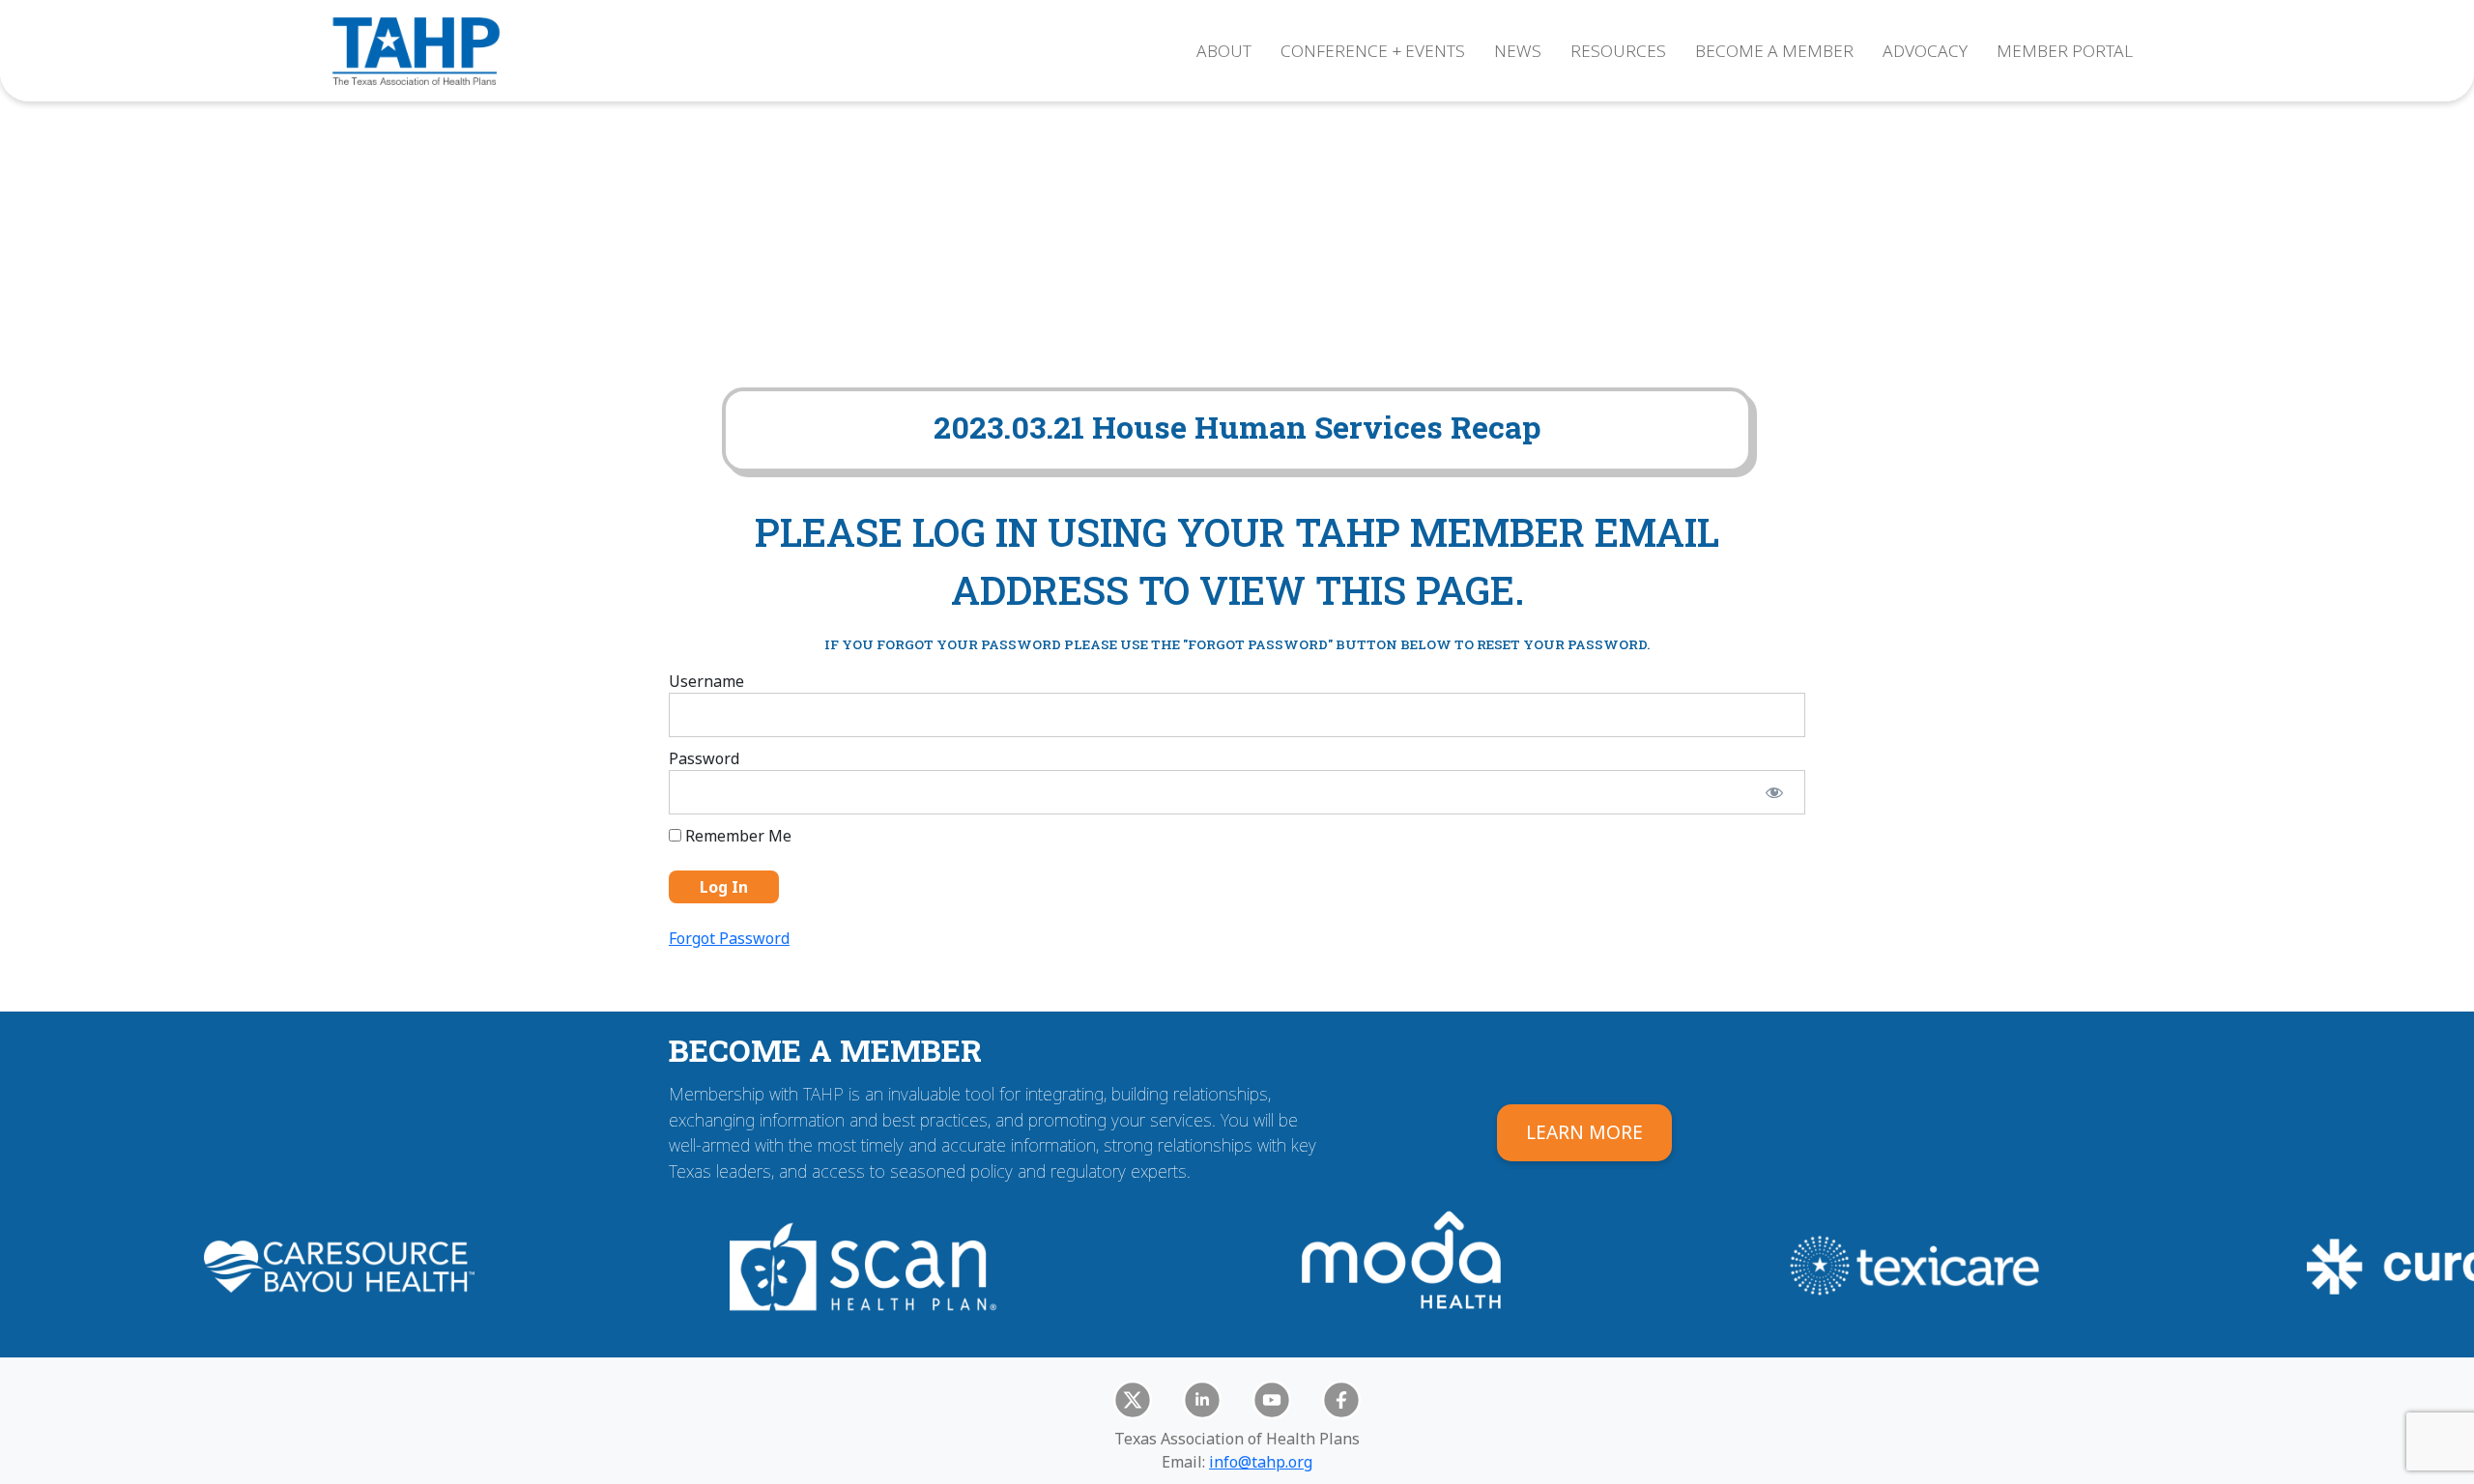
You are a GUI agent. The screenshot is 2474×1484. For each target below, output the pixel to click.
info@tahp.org (1261, 1462)
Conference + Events (1373, 51)
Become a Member (1774, 51)
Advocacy (1925, 51)
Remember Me (736, 836)
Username (706, 681)
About (1224, 51)
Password (704, 758)
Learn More (1584, 1132)
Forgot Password (729, 938)
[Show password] (1774, 792)
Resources (1618, 51)
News (1518, 51)
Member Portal (2065, 51)
